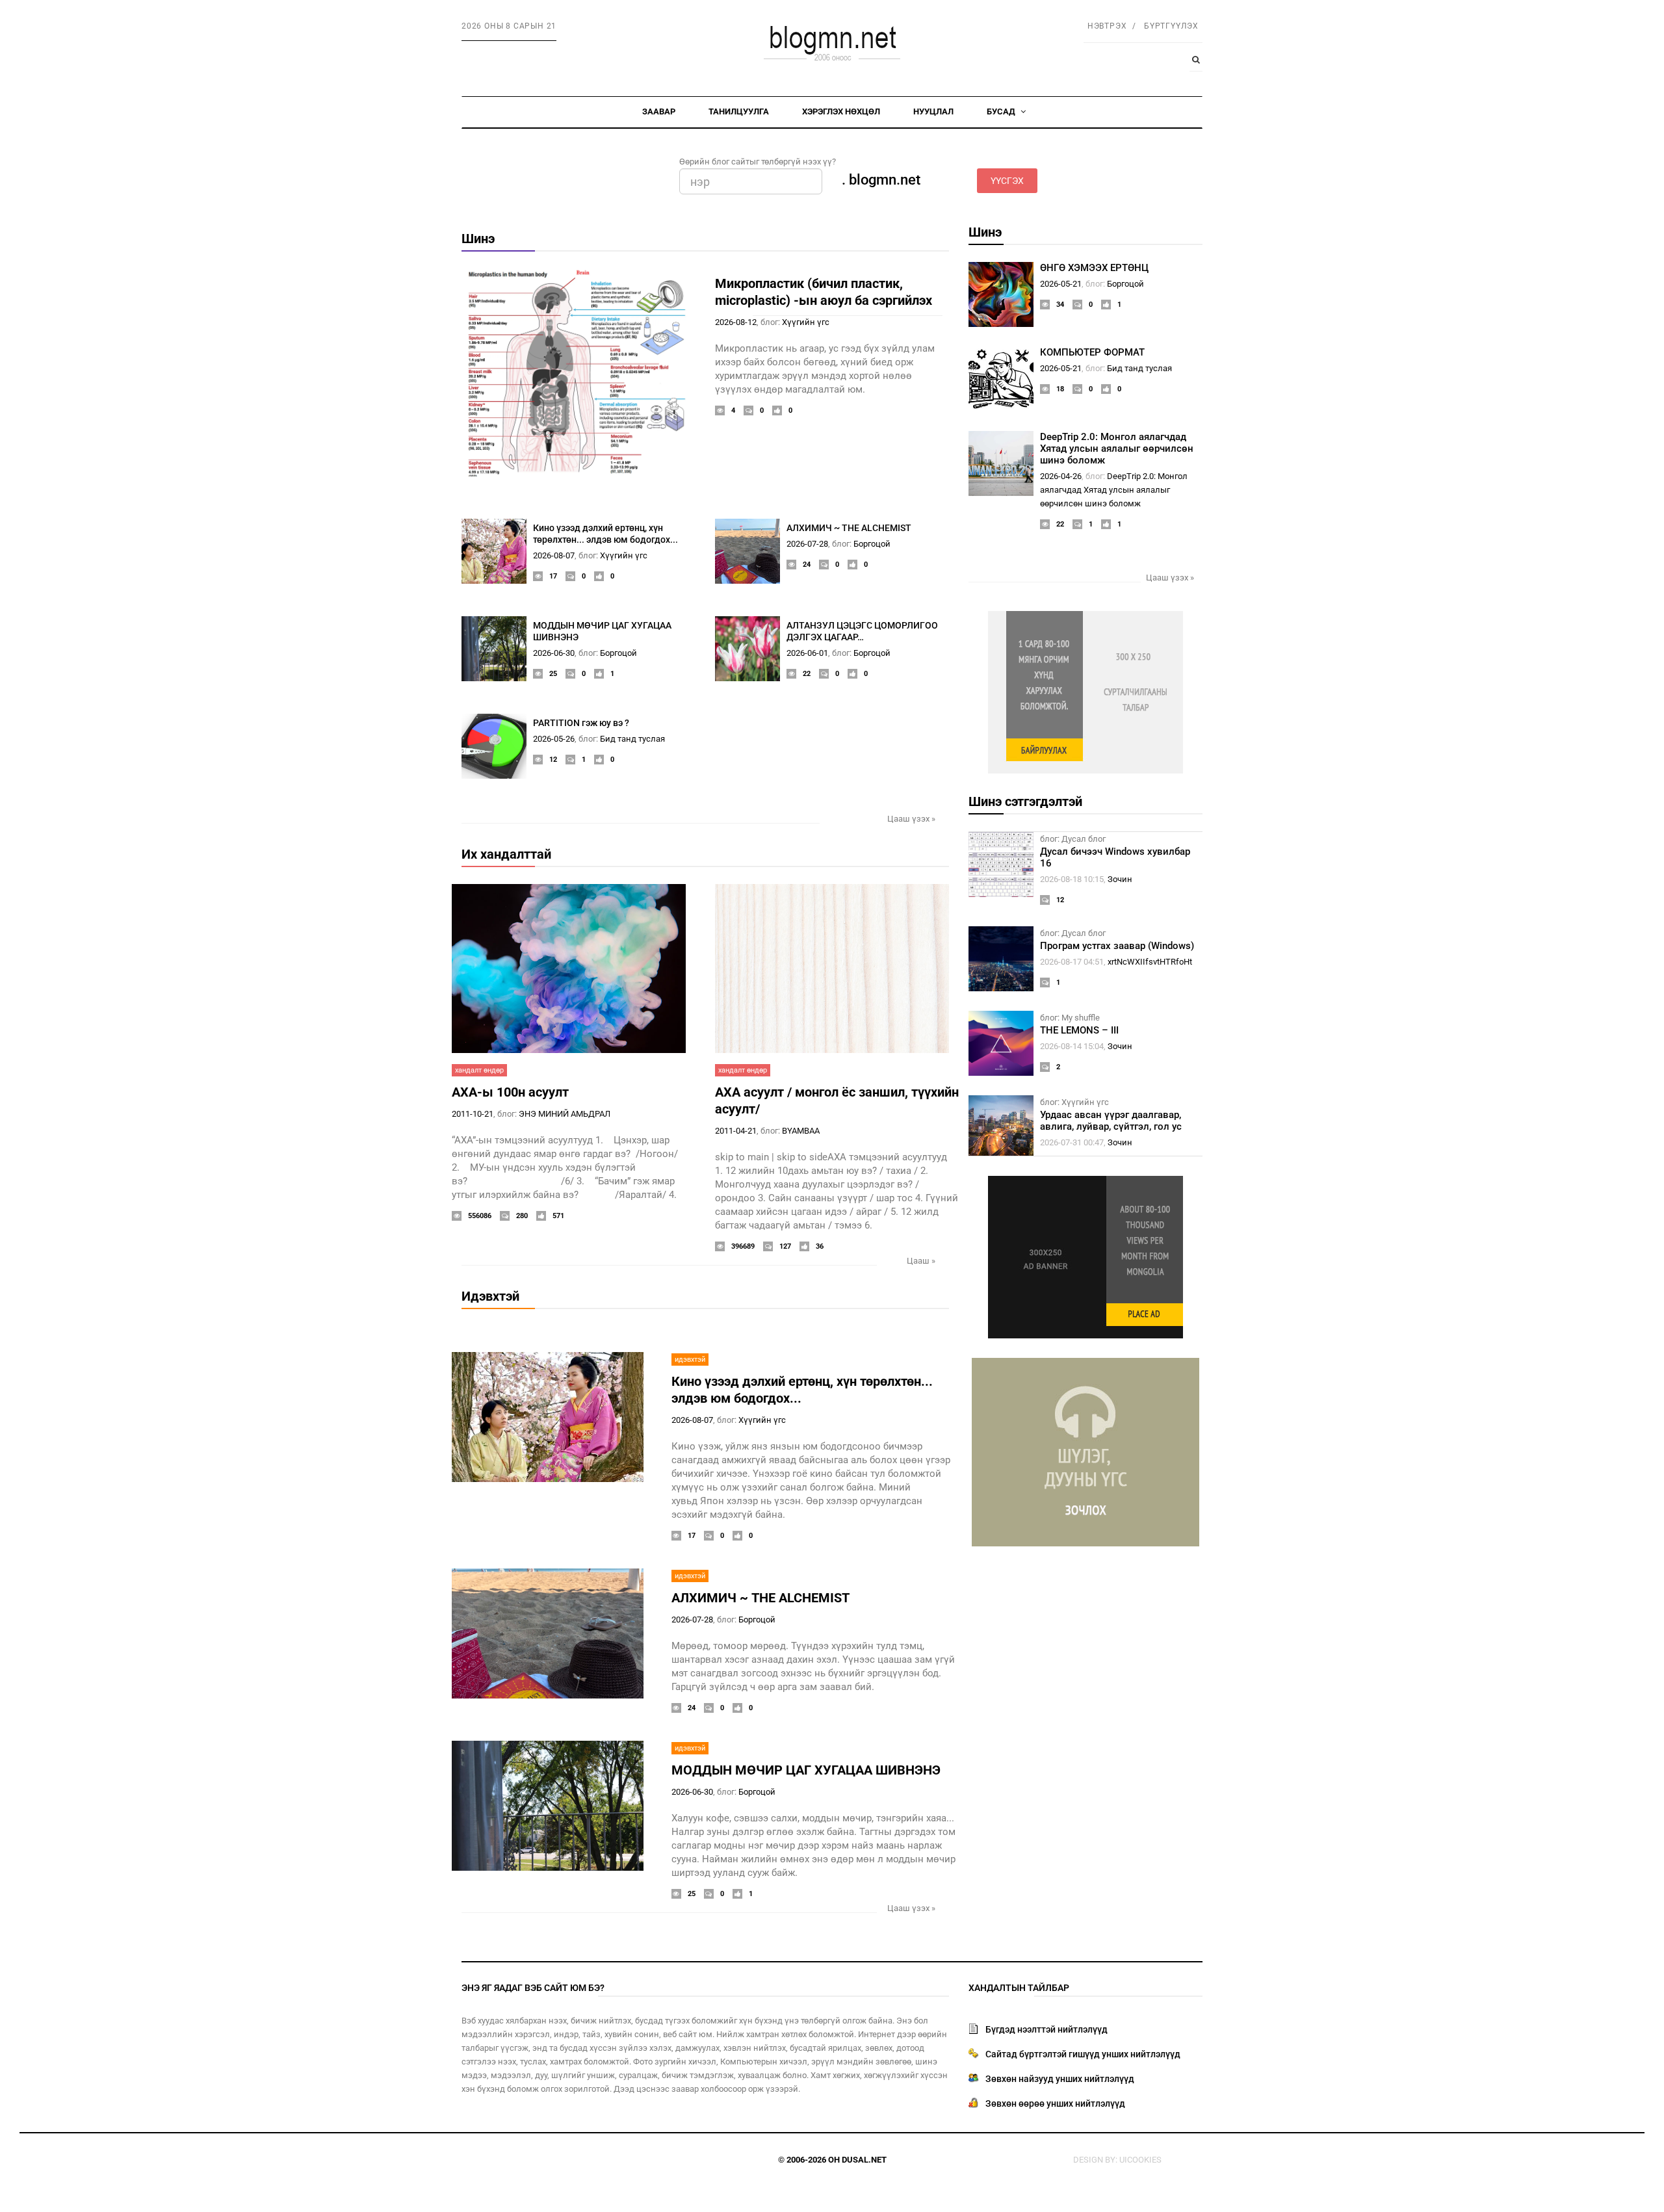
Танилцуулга (739, 111)
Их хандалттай (506, 854)
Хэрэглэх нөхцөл (841, 111)
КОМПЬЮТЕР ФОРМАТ (1092, 352)
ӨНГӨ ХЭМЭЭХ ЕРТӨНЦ (1094, 268)
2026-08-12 (736, 322)
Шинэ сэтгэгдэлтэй (1025, 801)
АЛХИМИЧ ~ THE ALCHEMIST (849, 528)
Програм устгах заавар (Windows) (1117, 946)
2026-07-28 (807, 544)
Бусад (1002, 111)
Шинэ (478, 239)
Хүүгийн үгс (806, 322)
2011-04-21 (736, 1131)
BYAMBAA (801, 1131)
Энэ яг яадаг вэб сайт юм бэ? (533, 1988)
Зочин (1120, 879)
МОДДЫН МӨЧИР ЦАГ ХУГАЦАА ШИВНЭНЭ (806, 1770)
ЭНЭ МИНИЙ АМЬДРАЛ (565, 1114)
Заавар (659, 111)
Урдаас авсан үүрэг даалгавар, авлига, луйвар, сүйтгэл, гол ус (1111, 1121)
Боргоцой (872, 544)
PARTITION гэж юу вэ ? (581, 723)
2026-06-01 (807, 653)
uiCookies (1140, 2160)
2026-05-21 (1061, 284)
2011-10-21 (473, 1114)
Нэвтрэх (1107, 26)
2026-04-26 (1061, 476)
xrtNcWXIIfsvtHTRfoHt (1150, 962)
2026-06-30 (554, 653)
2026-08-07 (554, 555)
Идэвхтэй (490, 1296)
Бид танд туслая (632, 739)
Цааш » (921, 1261)
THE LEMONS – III (1079, 1030)
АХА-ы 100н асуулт (510, 1092)
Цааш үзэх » (911, 819)
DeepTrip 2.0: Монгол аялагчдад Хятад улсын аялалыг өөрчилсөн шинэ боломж (1117, 449)
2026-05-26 (554, 739)
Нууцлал (933, 111)
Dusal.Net (864, 2160)
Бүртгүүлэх (1171, 26)
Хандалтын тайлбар (1019, 1988)
